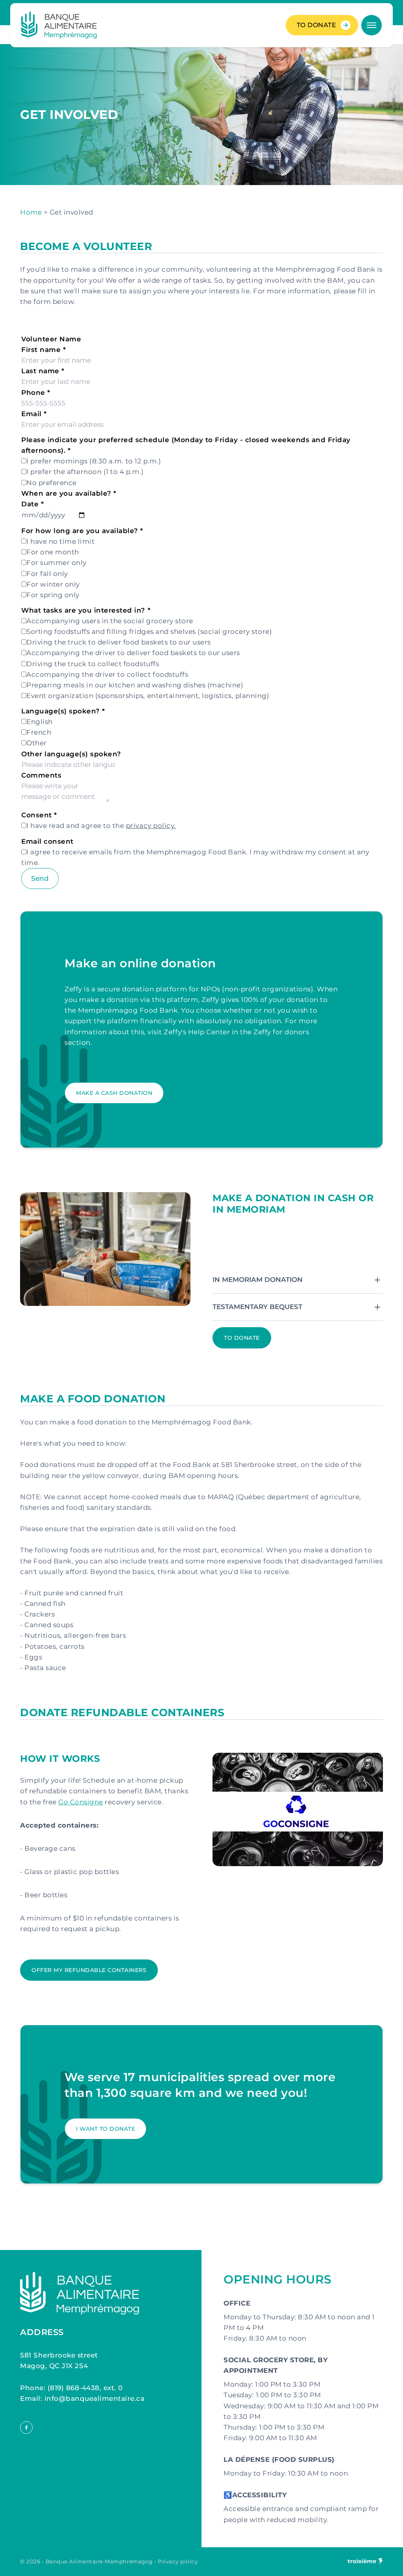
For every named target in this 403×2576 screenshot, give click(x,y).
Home (31, 212)
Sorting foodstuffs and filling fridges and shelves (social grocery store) (149, 631)
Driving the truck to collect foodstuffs (93, 664)
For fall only (47, 574)
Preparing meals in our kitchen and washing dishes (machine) (135, 685)
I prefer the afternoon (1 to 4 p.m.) (85, 472)
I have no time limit (60, 541)
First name (43, 350)
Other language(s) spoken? (71, 754)
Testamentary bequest (257, 1307)
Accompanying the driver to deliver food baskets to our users (133, 653)
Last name (43, 371)
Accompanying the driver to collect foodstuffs (107, 674)
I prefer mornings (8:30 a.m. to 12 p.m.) (94, 461)
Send (40, 878)
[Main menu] (372, 25)
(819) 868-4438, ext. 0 (85, 2388)
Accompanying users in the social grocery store (110, 621)
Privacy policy (178, 2561)
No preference (52, 483)
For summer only (56, 563)
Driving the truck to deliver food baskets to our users (118, 642)
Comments (41, 775)
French (39, 732)
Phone (36, 393)
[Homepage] (59, 25)
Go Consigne (81, 1802)
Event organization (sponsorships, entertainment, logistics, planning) (148, 696)
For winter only (53, 584)
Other (37, 743)
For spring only (53, 595)
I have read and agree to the (101, 826)
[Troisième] (365, 2562)
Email (34, 414)
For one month (53, 552)
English (40, 722)
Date (32, 504)
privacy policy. (151, 826)
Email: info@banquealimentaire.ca (82, 2398)
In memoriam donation (258, 1280)
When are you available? (69, 493)
